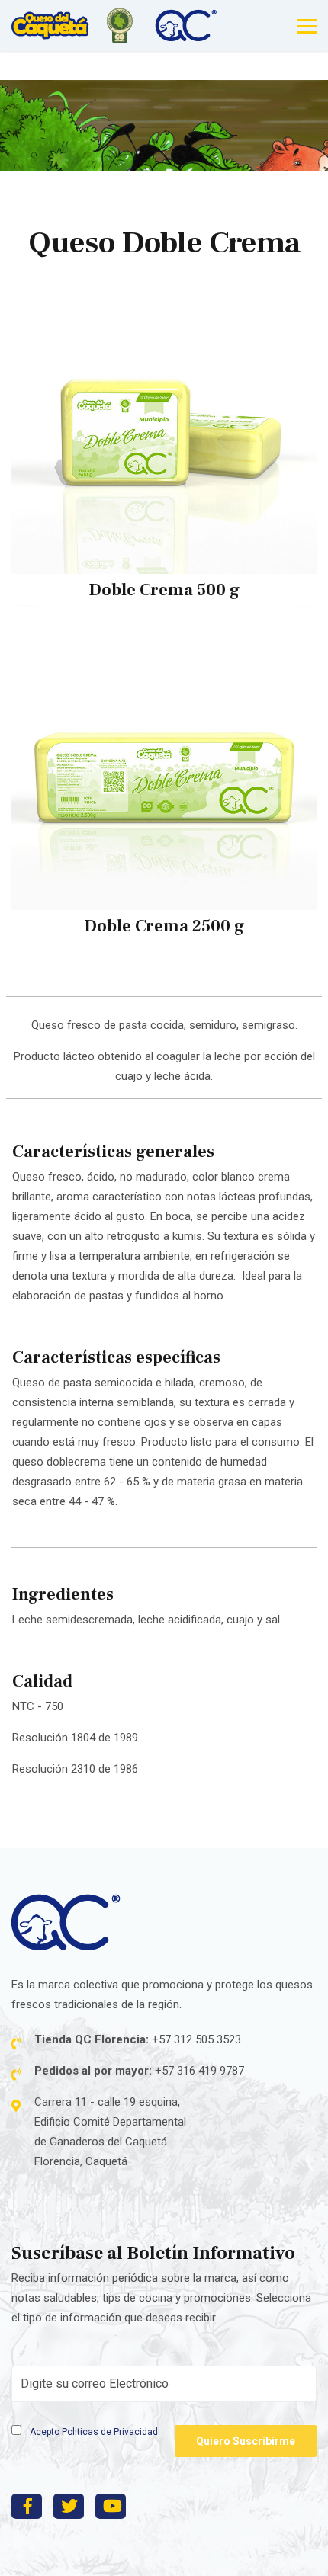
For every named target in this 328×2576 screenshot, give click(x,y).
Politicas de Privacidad (110, 2432)
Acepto (93, 2432)
